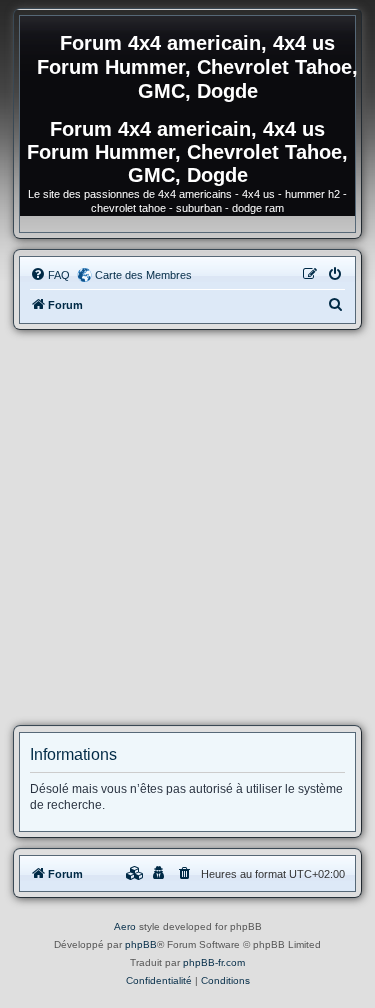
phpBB (141, 944)
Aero (125, 926)
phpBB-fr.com (214, 962)
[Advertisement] (187, 527)
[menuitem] (50, 275)
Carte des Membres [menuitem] (143, 275)
